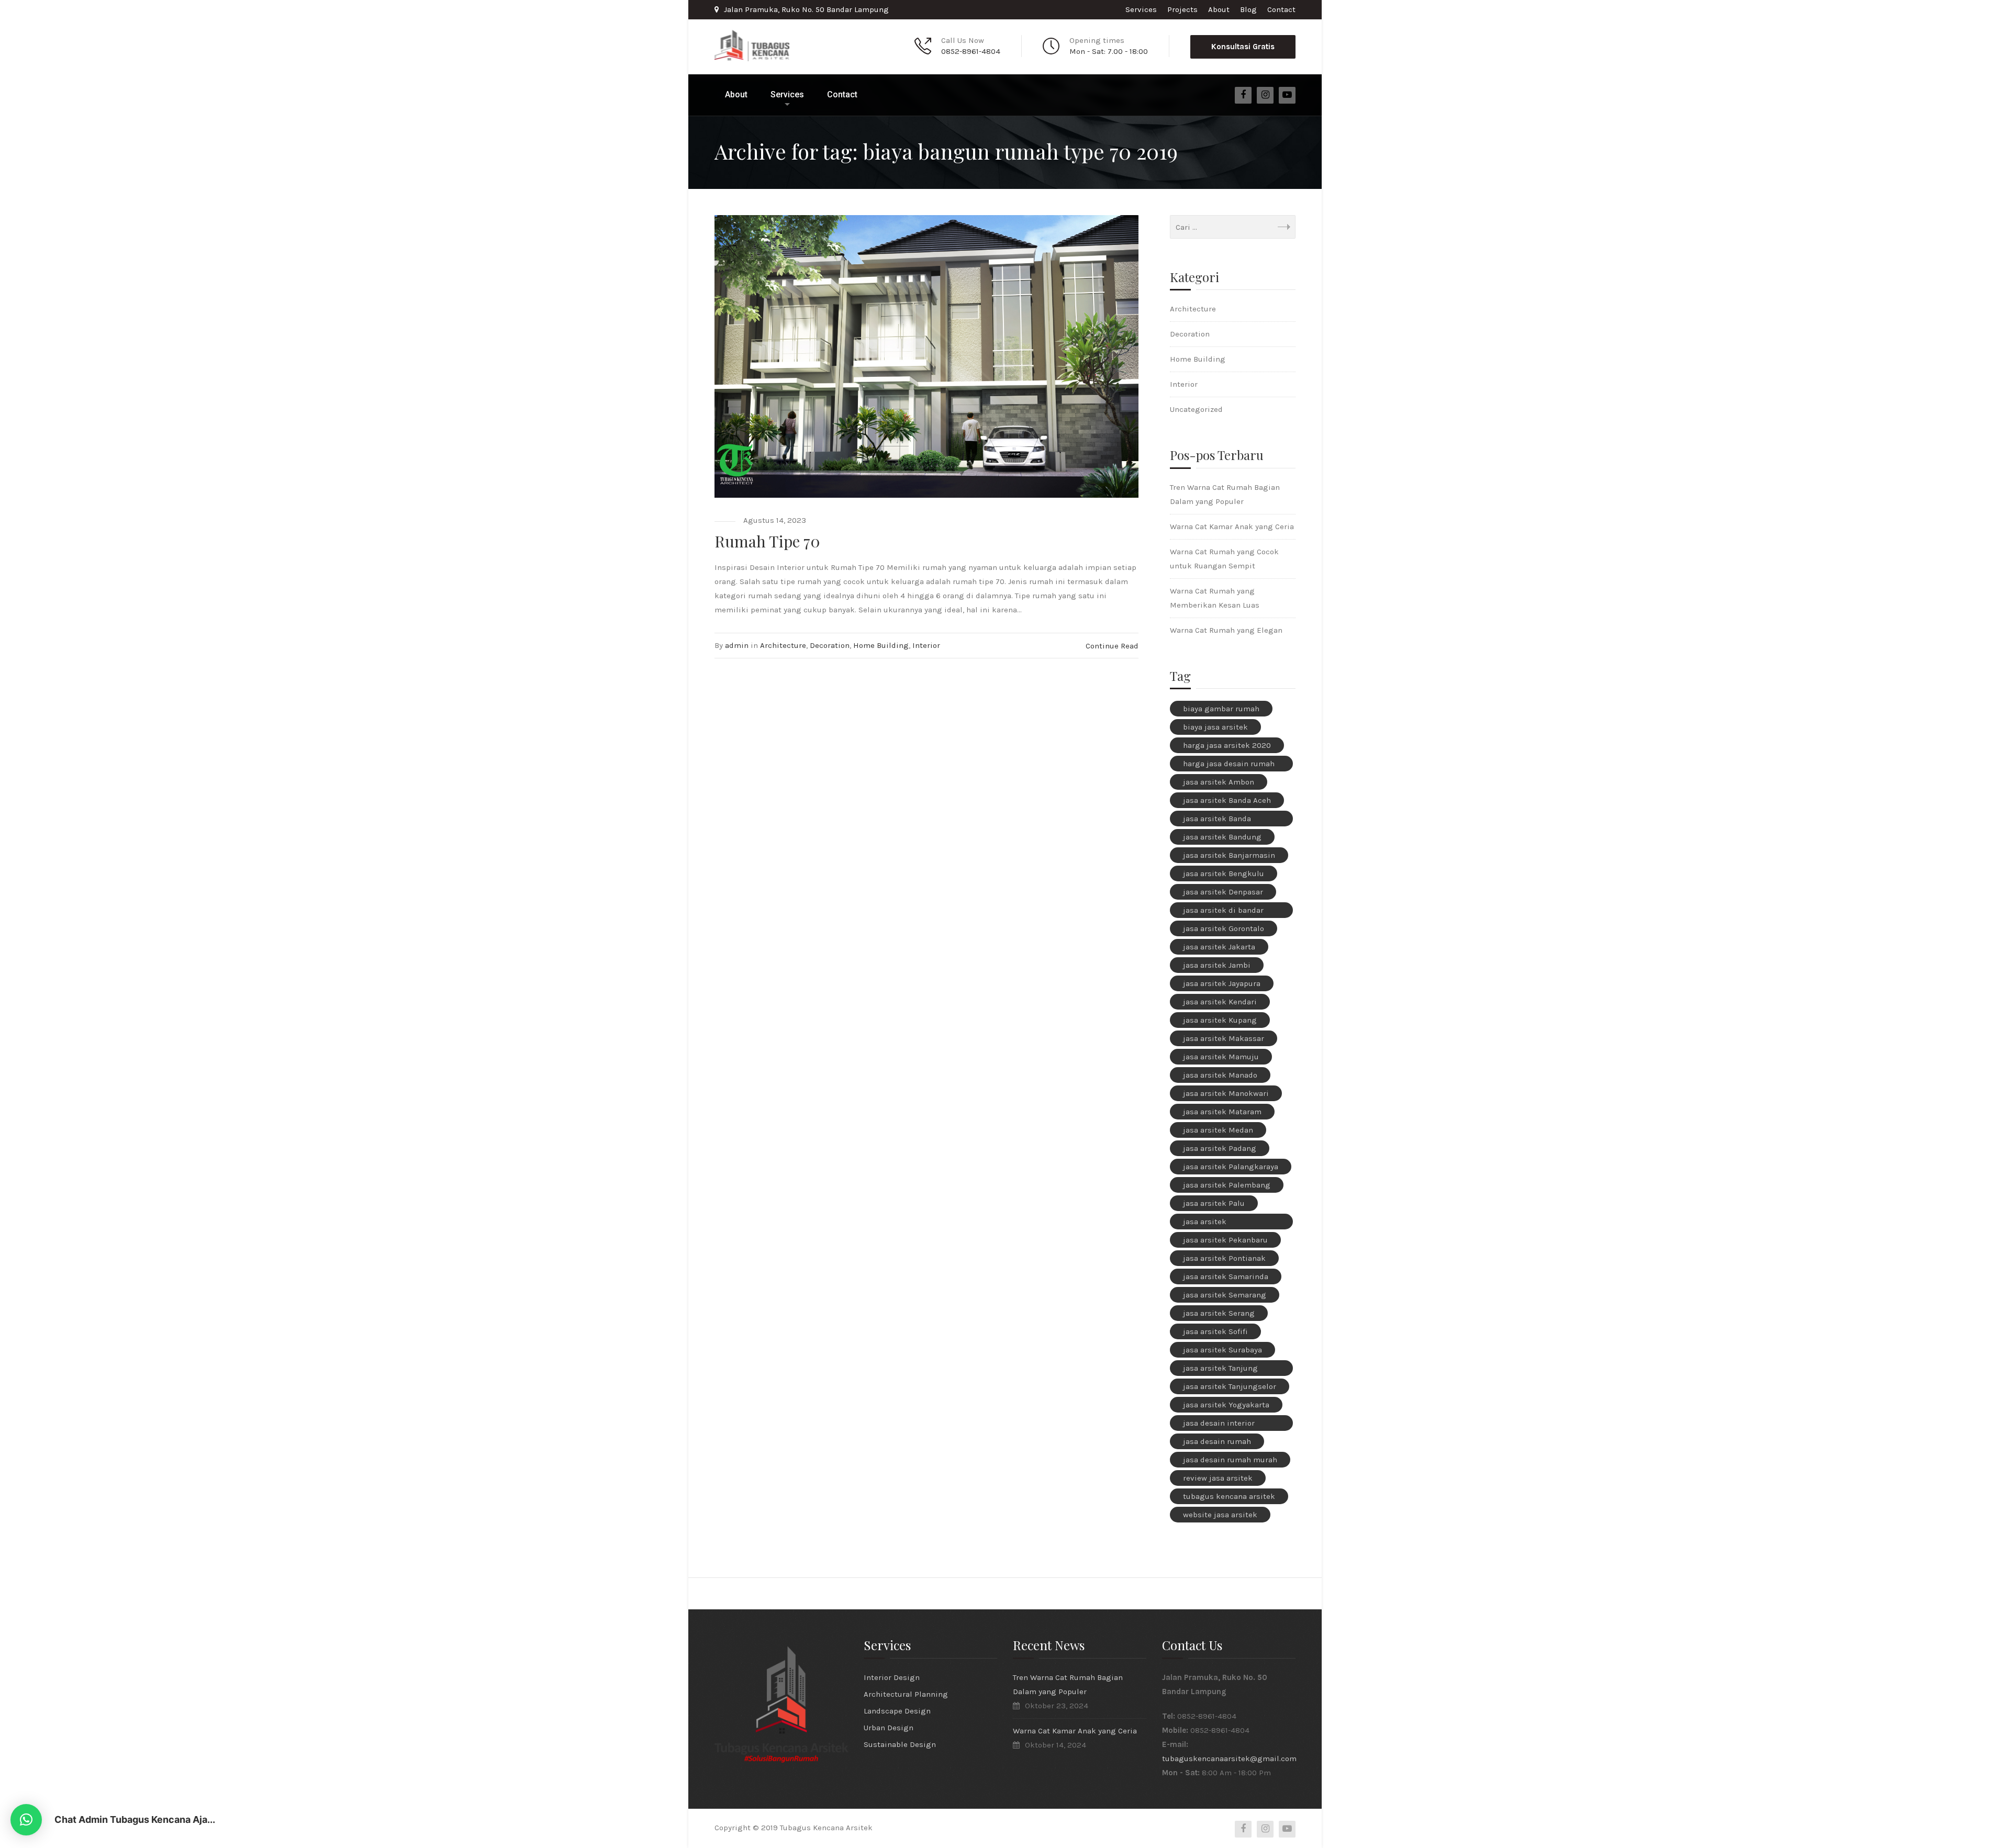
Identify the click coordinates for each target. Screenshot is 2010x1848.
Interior (926, 645)
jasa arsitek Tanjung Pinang (1220, 1370)
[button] (26, 1820)
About (1219, 9)
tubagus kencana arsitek (1229, 1496)
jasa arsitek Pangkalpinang (1211, 1223)
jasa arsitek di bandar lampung (1223, 912)
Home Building (881, 645)
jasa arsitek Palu (1214, 1203)
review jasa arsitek (1218, 1478)
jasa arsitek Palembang (1227, 1185)
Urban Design (889, 1728)
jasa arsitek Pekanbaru (1225, 1240)
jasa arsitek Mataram (1222, 1112)
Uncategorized (1196, 409)
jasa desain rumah (1217, 1441)
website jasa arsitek (1220, 1515)
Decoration (830, 645)
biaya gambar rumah (1221, 709)
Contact (1281, 9)
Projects (1182, 9)
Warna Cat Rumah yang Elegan (1226, 630)
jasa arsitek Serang (1219, 1313)
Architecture (783, 645)
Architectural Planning (906, 1694)
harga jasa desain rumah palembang (1229, 765)
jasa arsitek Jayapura (1222, 983)
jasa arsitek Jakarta (1219, 947)
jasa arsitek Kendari (1220, 1002)
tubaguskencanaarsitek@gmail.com (1229, 1759)
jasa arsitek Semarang (1225, 1295)
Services (1141, 9)
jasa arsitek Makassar (1224, 1038)
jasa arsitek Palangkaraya (1231, 1167)
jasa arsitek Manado (1220, 1075)
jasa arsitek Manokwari (1226, 1093)
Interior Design (892, 1677)
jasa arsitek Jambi (1217, 965)
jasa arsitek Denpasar (1223, 892)
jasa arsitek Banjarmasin (1229, 855)
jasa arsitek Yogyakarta (1226, 1405)
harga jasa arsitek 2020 (1227, 745)
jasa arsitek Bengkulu (1224, 873)
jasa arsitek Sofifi (1215, 1331)
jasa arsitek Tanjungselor (1230, 1386)
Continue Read (1112, 646)
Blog (1248, 9)
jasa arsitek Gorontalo (1224, 928)
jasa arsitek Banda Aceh (1227, 800)
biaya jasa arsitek (1215, 727)
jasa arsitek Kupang (1220, 1020)
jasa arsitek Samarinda (1226, 1276)
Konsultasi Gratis (1243, 47)
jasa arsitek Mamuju (1221, 1057)
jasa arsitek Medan (1218, 1130)
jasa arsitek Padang (1220, 1148)
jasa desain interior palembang (1219, 1425)
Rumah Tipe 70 (767, 541)
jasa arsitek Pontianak (1224, 1258)
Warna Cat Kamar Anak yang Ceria (1232, 527)
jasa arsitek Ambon (1219, 782)
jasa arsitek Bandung (1222, 837)
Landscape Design (897, 1711)
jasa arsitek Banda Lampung (1217, 820)
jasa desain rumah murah (1230, 1460)
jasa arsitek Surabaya (1222, 1350)
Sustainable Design (900, 1744)
